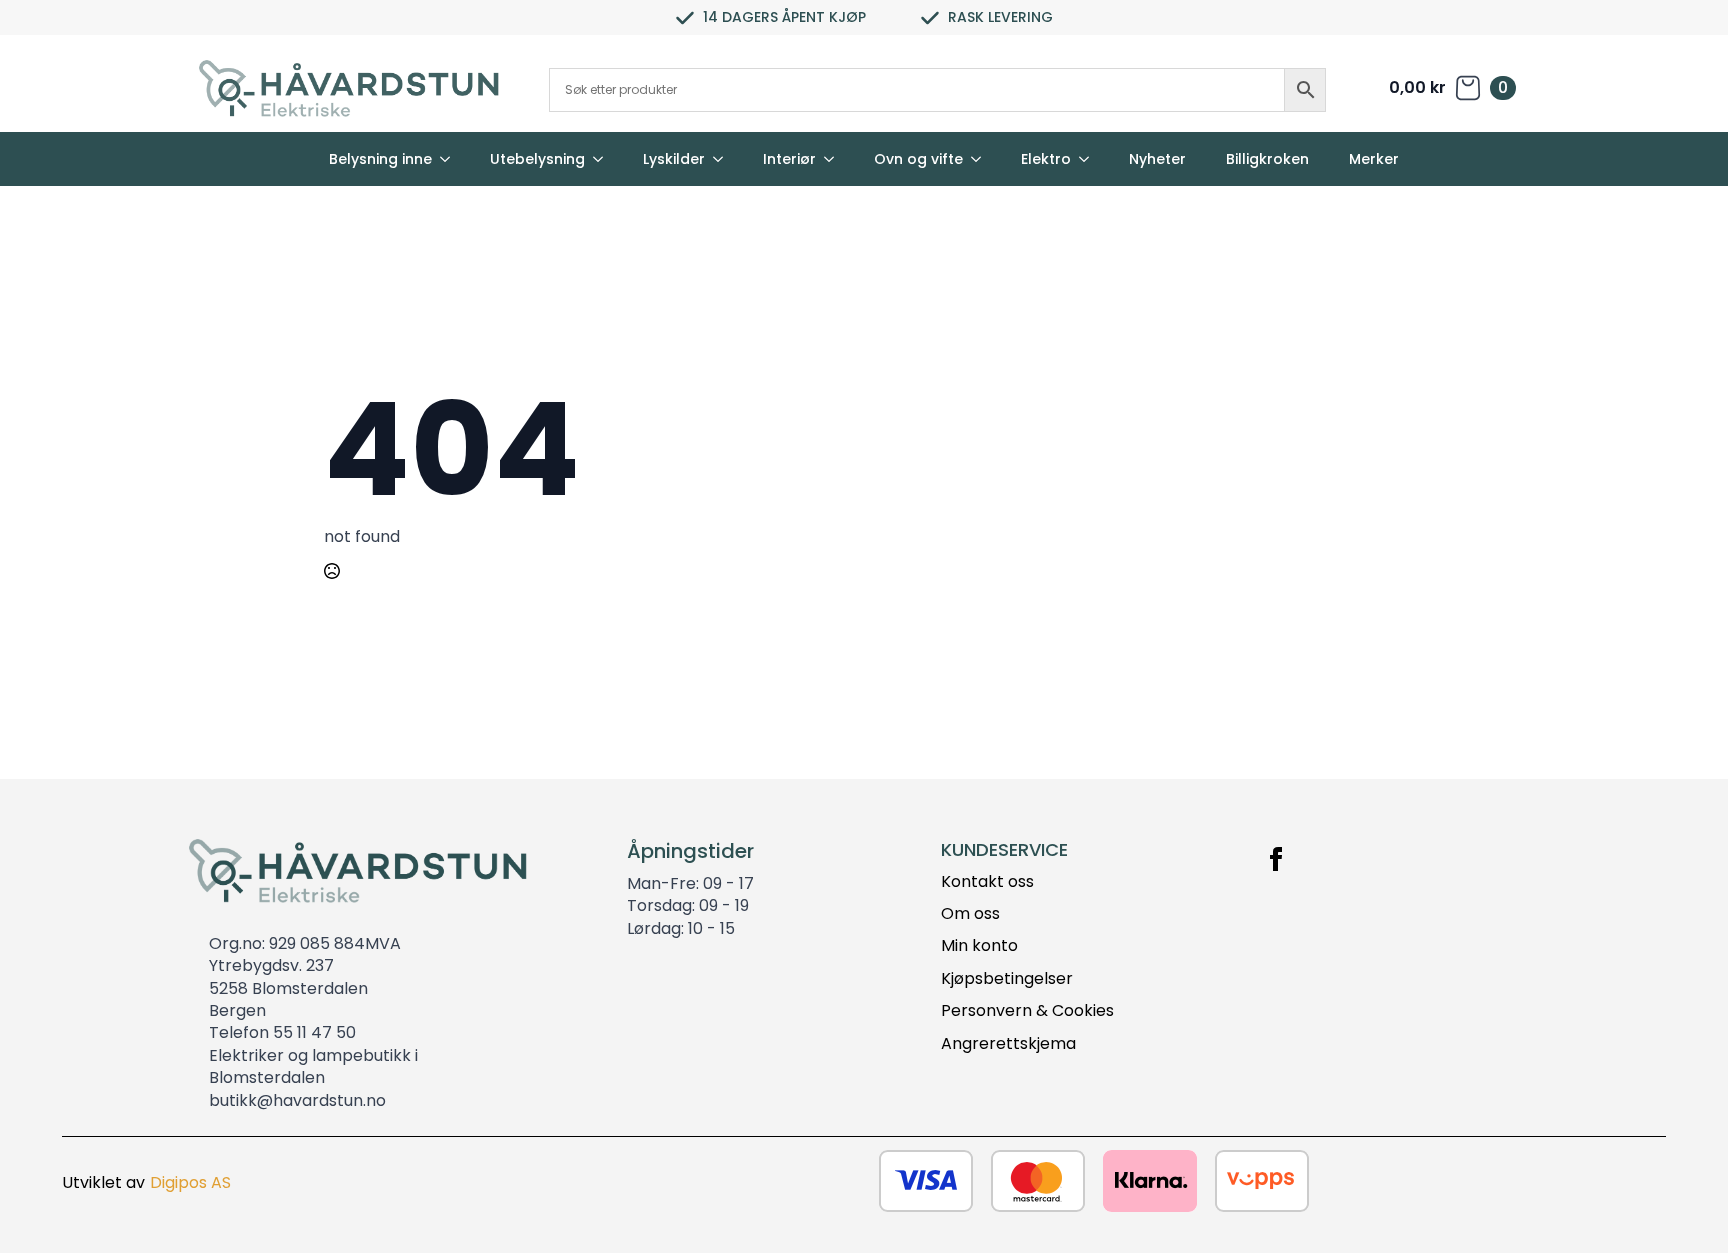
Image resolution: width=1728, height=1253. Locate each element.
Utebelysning (537, 159)
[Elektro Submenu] (1090, 159)
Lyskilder (674, 159)
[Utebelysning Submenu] (604, 159)
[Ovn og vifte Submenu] (982, 159)
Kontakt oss (987, 882)
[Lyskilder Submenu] (724, 159)
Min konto (979, 946)
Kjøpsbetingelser (1007, 979)
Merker (1374, 159)
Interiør (789, 159)
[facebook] (1276, 859)
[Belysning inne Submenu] (451, 159)
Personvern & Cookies (1027, 1011)
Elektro (1046, 159)
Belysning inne (380, 159)
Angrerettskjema (1008, 1044)
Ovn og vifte (918, 159)
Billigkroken (1267, 159)
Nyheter (1157, 159)
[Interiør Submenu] (835, 159)
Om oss (970, 914)
